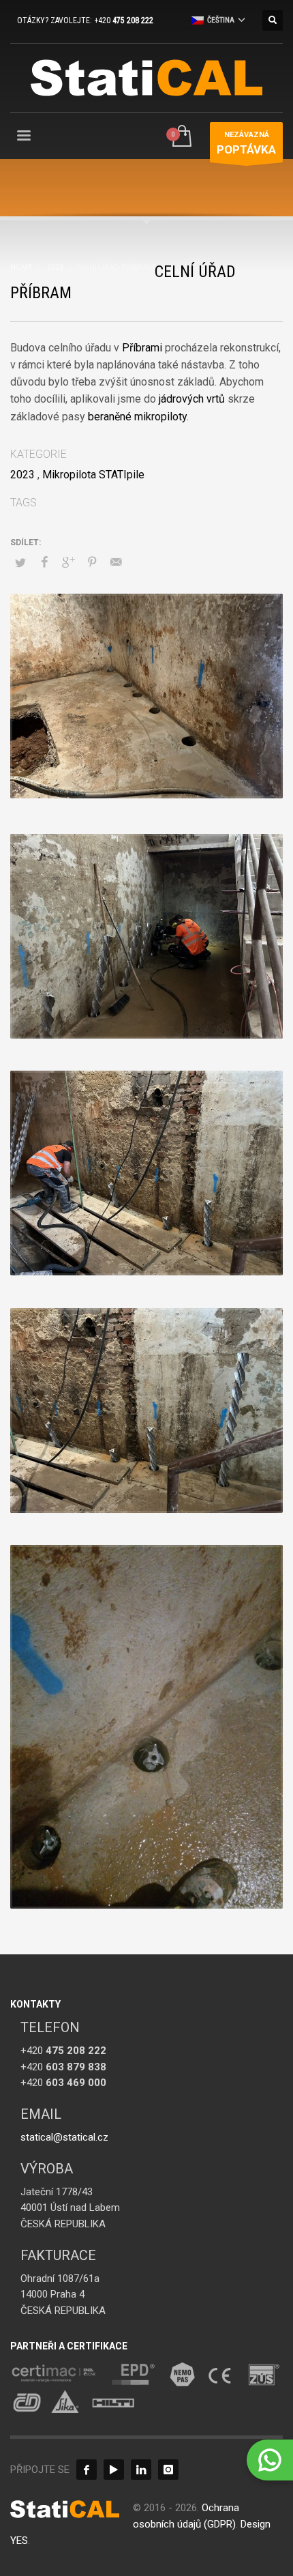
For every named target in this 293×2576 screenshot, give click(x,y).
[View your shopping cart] (181, 137)
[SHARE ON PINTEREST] (92, 562)
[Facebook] (87, 2470)
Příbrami (142, 348)
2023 (22, 475)
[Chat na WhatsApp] (270, 2460)
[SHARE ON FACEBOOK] (44, 562)
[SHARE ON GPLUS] (68, 562)
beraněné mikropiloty (137, 417)
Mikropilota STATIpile (93, 475)
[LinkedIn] (141, 2470)
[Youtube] (114, 2470)
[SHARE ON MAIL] (116, 562)
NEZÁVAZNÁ (246, 143)
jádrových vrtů (192, 399)
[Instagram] (168, 2470)
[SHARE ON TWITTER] (20, 563)
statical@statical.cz (64, 2137)
